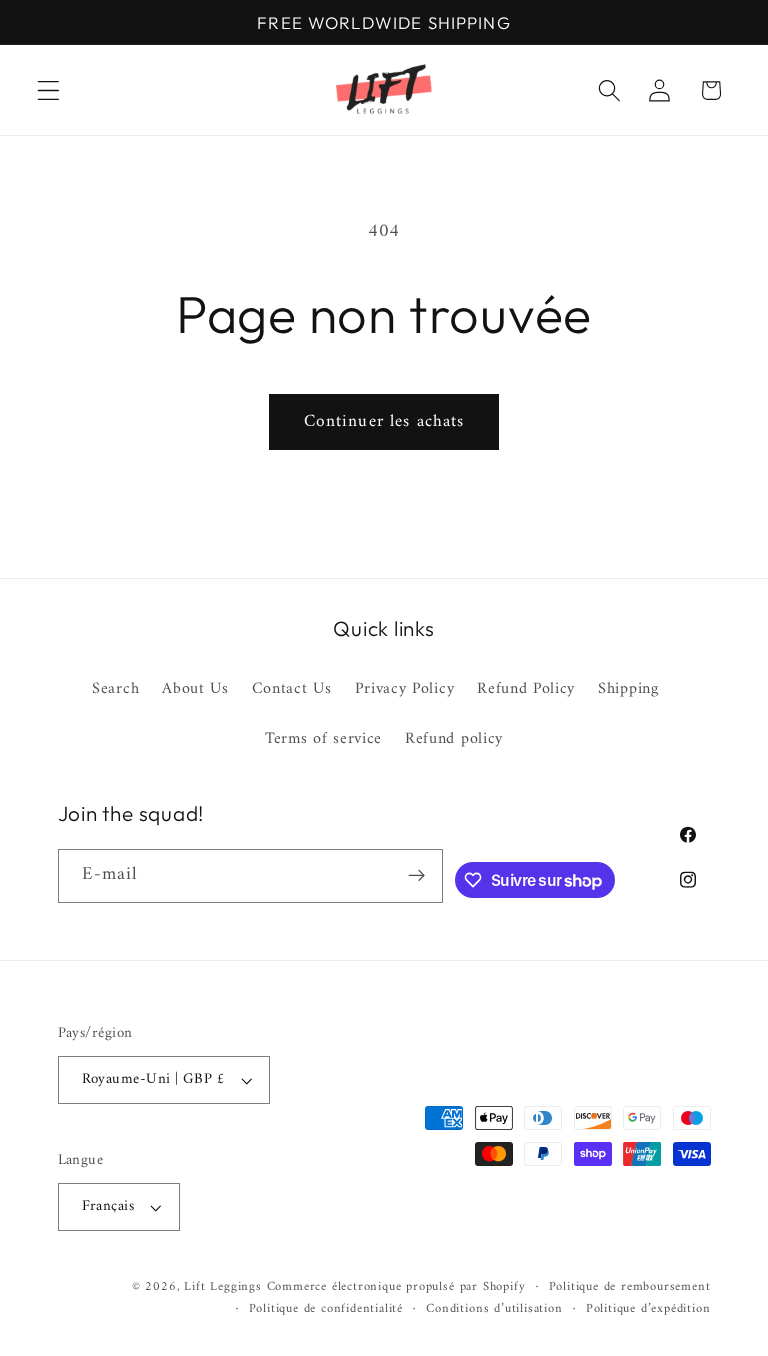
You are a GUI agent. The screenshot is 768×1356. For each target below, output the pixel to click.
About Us (195, 689)
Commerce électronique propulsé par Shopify (396, 1287)
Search (115, 689)
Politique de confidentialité (326, 1309)
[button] (48, 90)
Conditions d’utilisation (494, 1309)
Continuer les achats (384, 422)
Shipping (628, 689)
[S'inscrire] (417, 876)
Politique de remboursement (630, 1287)
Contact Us (292, 689)
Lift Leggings (222, 1287)
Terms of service (323, 739)
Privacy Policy (405, 689)
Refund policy (454, 739)
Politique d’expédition (648, 1309)
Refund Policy (526, 689)
